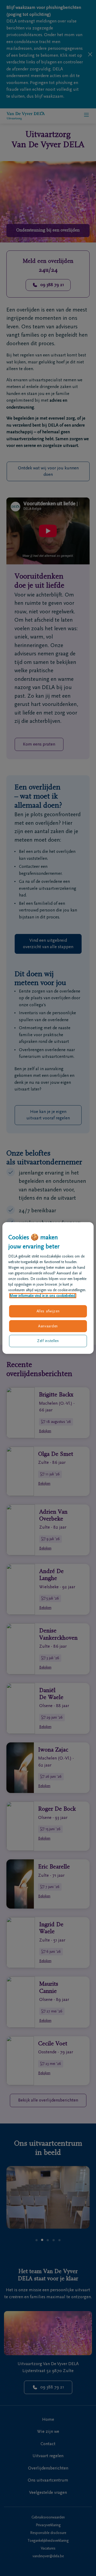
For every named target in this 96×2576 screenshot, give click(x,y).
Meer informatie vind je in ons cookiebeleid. (43, 1296)
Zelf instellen (48, 1341)
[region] (48, 1288)
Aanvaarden (48, 1326)
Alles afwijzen (48, 1311)
